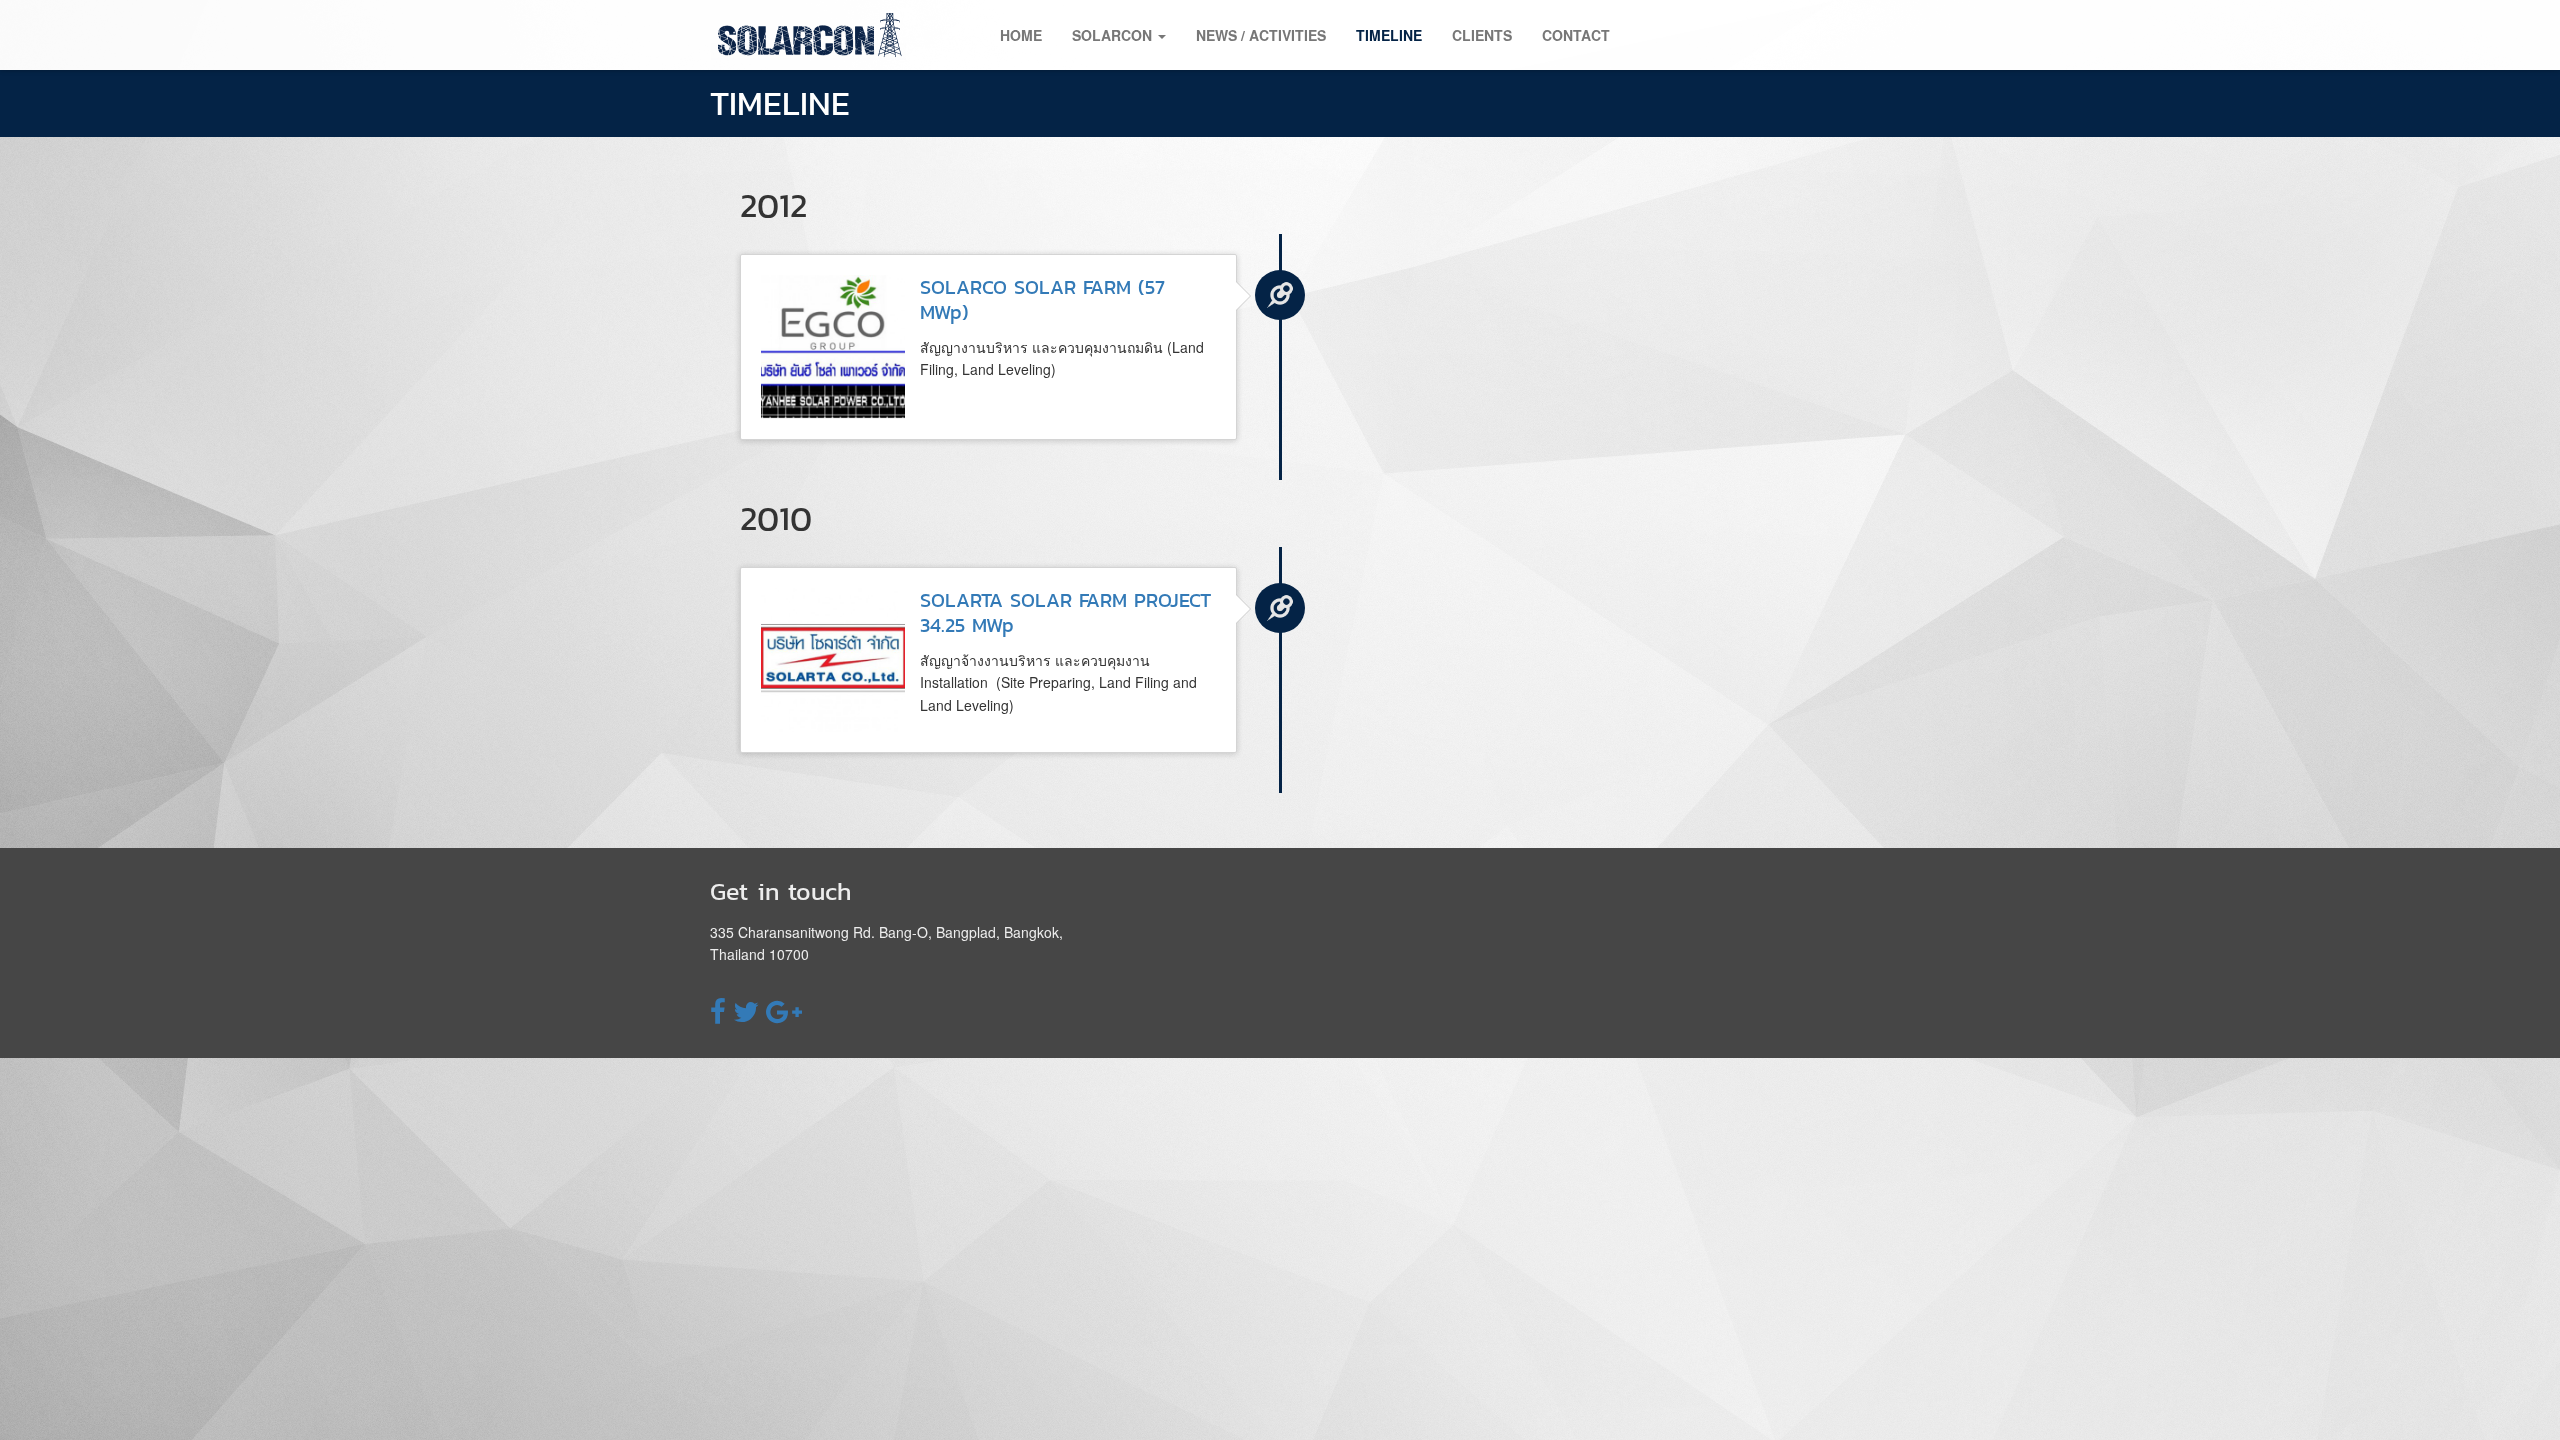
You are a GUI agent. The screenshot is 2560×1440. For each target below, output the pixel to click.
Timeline (1389, 35)
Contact (1576, 35)
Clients (1482, 35)
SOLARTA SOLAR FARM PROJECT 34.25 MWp (1065, 612)
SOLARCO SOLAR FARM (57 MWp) (1042, 299)
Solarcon (1114, 35)
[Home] (817, 35)
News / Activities (1261, 35)
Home (1021, 35)
